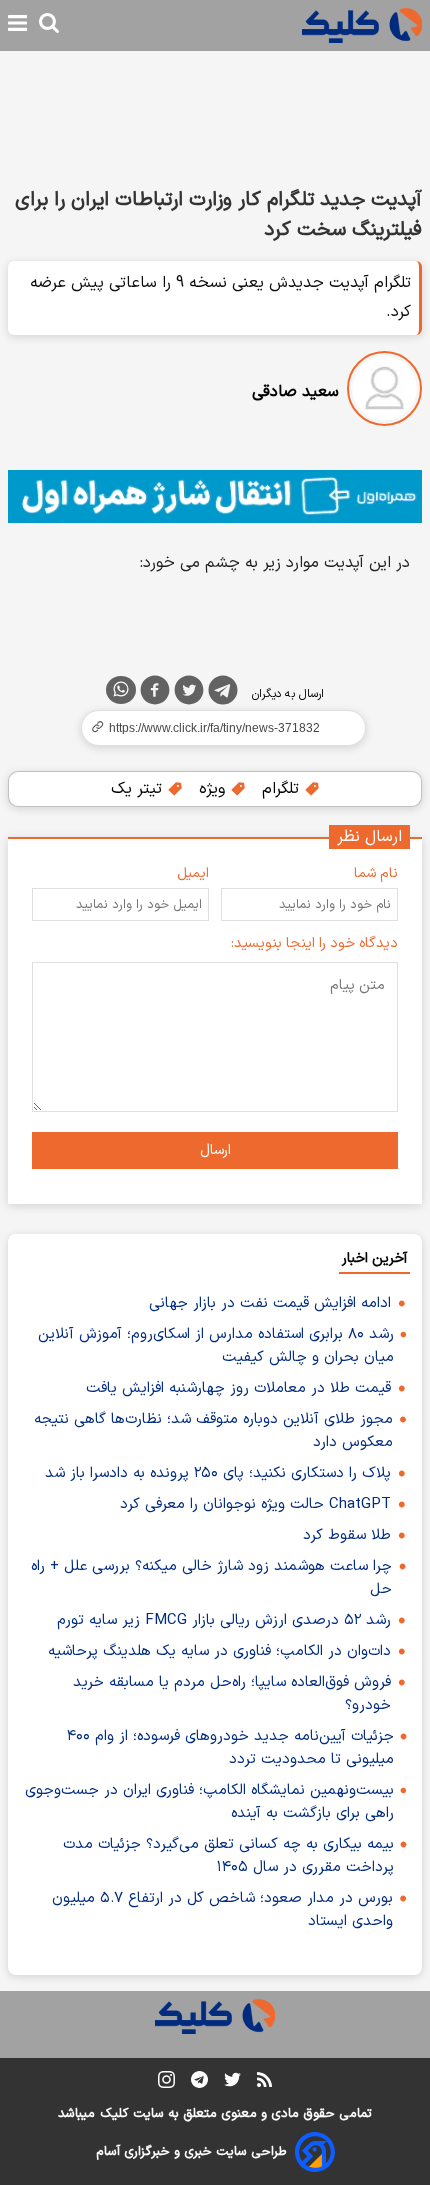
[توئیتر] (189, 694)
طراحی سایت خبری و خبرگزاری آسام (191, 2152)
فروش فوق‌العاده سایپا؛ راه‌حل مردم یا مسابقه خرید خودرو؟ (232, 1694)
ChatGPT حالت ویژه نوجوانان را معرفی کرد (255, 1504)
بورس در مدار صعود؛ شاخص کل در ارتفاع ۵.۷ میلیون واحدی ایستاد (222, 1910)
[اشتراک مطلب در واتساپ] (121, 690)
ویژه (214, 789)
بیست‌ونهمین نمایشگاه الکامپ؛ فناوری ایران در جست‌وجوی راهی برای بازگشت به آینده (209, 1802)
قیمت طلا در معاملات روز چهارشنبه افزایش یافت (238, 1388)
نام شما (376, 873)
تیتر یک (139, 789)
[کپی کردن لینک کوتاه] (215, 728)
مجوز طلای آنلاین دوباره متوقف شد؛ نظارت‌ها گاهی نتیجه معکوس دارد (213, 1431)
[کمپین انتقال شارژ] (215, 496)
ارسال (215, 1150)
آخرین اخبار (374, 1258)
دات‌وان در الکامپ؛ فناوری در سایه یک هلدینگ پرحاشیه (219, 1651)
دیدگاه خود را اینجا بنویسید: (314, 943)
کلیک (114, 2114)
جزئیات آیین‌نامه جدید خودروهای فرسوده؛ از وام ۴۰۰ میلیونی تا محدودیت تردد (230, 1748)
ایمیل (193, 873)
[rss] (264, 2083)
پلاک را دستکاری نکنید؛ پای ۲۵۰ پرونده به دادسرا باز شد (218, 1473)
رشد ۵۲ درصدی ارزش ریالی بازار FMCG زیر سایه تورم (224, 1620)
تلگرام (283, 789)
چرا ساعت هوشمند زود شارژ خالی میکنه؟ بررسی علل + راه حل (211, 1578)
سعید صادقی (295, 392)
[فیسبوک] (155, 694)
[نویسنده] (384, 392)
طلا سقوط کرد (347, 1535)
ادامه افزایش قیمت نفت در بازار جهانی (270, 1303)
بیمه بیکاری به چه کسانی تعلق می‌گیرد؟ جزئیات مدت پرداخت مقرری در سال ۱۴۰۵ (228, 1856)
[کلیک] (362, 25)
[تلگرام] (223, 694)
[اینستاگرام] (166, 2083)
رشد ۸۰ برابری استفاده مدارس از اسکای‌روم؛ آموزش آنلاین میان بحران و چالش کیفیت (216, 1346)
